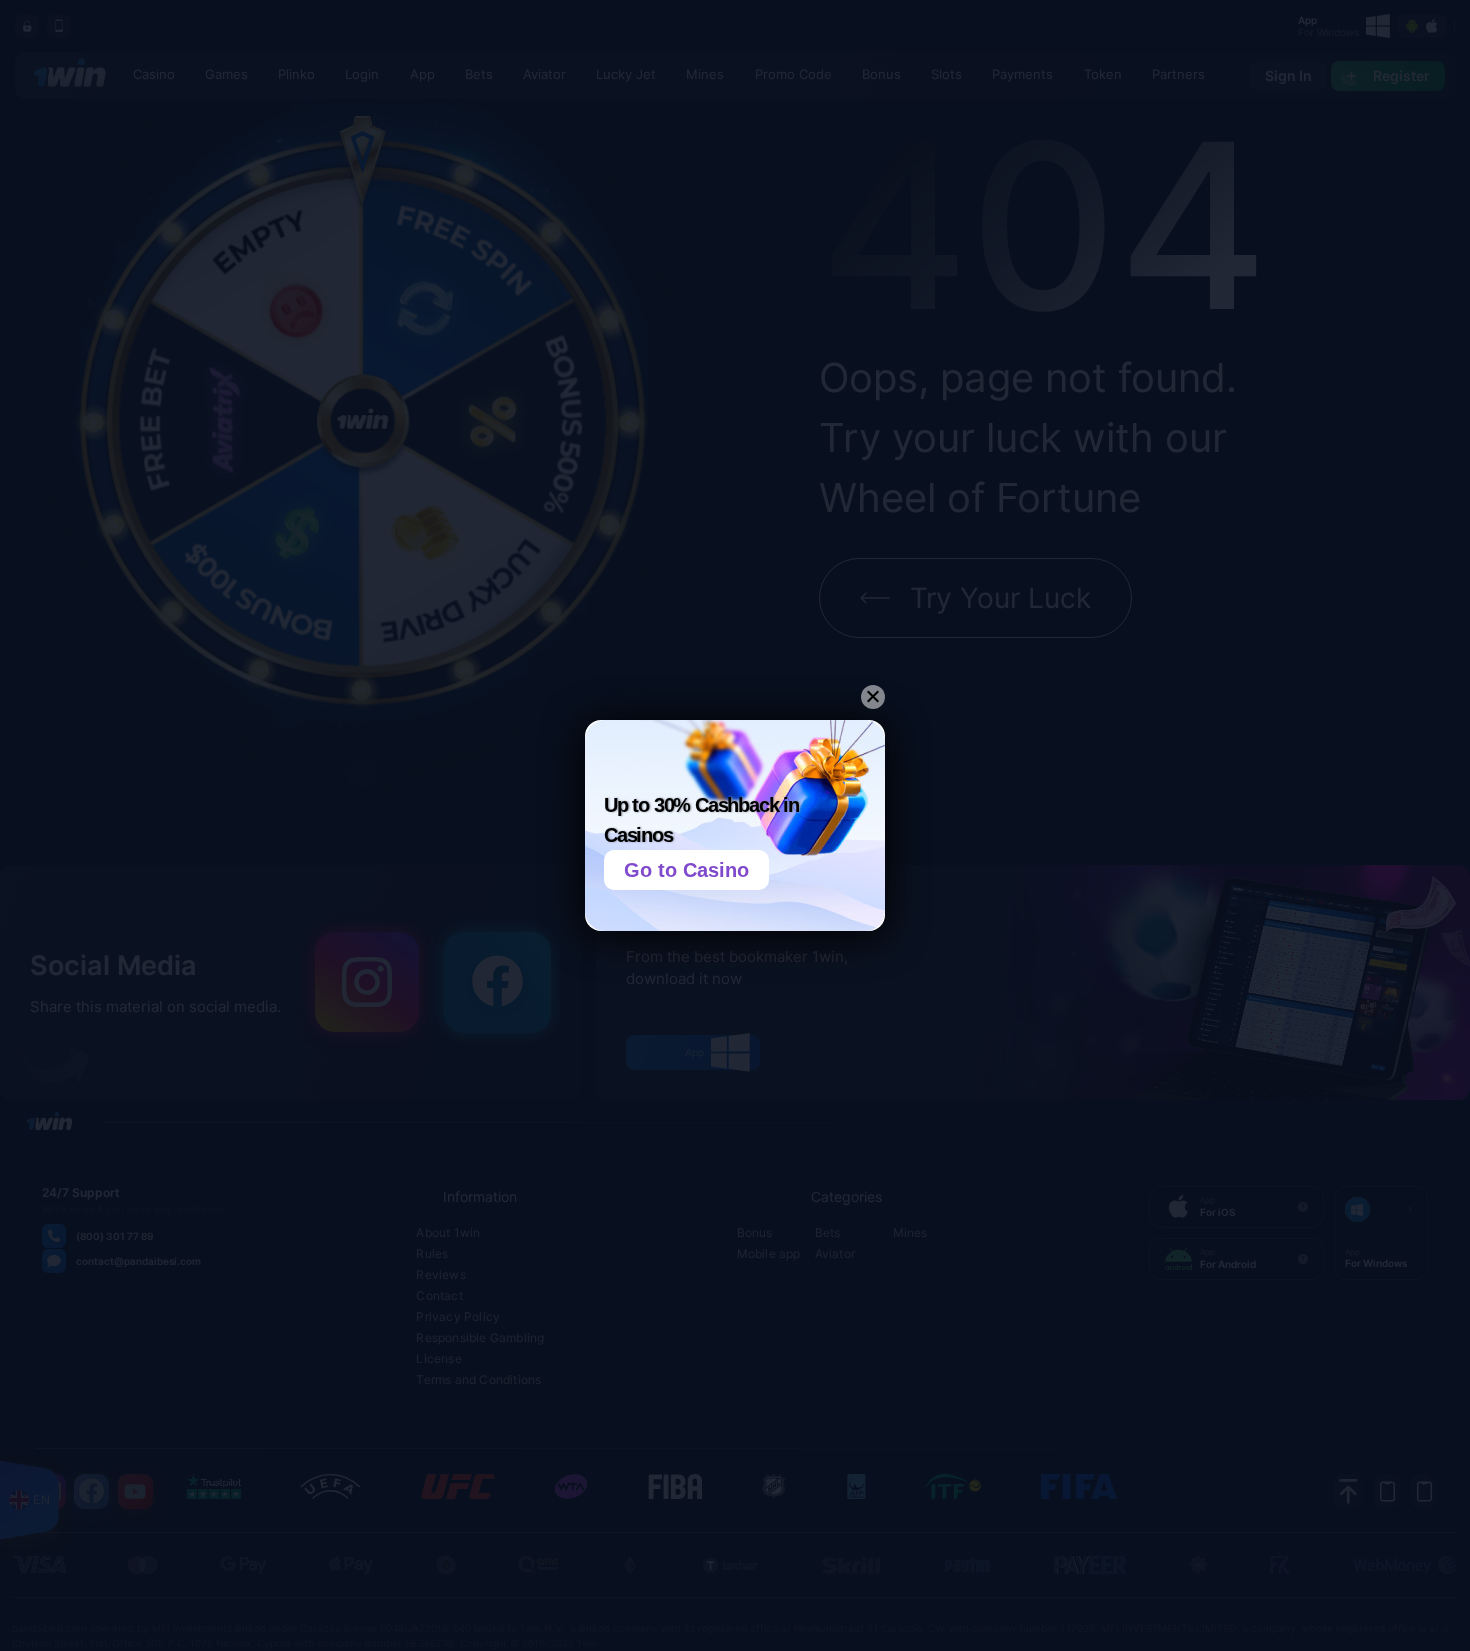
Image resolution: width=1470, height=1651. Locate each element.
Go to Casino (686, 870)
